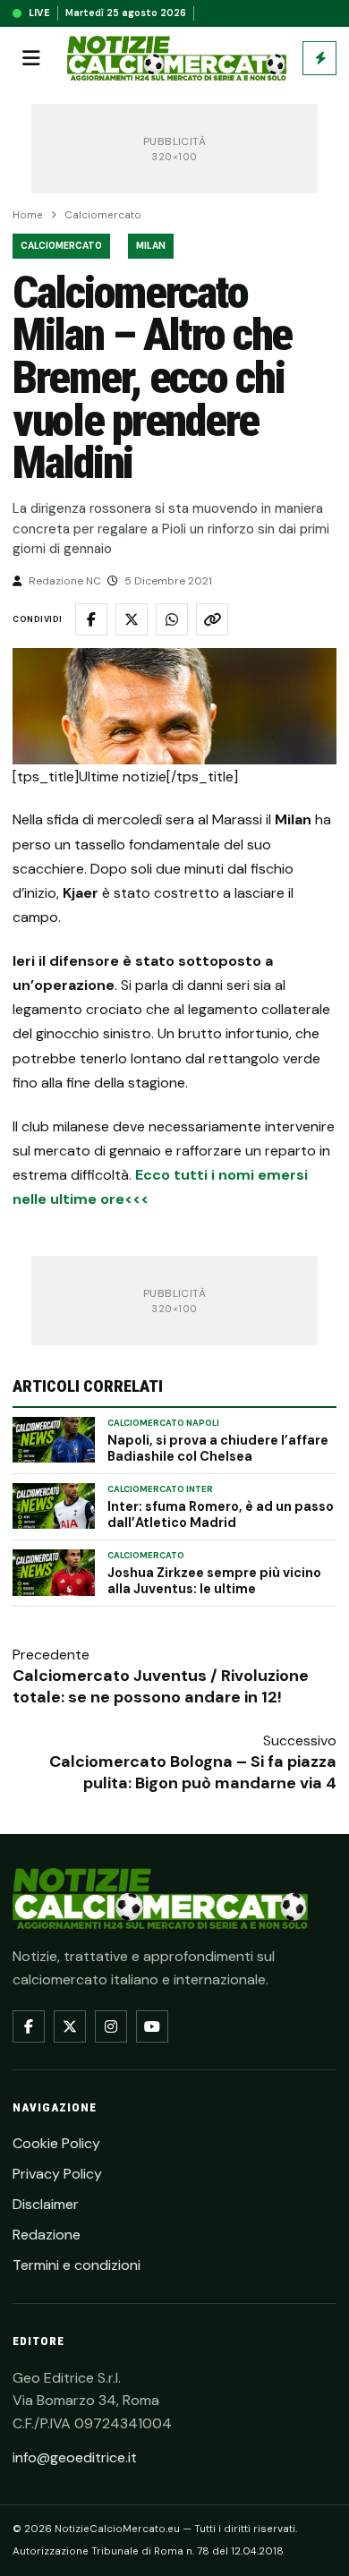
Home (28, 215)
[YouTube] (152, 2026)
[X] (70, 2026)
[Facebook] (29, 2026)
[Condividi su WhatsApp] (172, 619)
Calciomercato (103, 215)
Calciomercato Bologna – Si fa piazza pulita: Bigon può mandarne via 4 (193, 1772)
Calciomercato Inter (160, 1489)
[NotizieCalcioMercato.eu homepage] (177, 59)
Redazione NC (65, 581)
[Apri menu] (31, 58)
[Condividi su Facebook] (91, 619)
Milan (151, 246)
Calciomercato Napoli (163, 1423)
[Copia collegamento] (212, 619)
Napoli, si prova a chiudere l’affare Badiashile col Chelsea (218, 1448)
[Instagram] (111, 2026)
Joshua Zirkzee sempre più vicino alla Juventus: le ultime (214, 1581)
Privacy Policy (57, 2174)
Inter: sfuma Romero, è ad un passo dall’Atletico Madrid (221, 1514)
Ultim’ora (319, 58)
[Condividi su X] (132, 619)
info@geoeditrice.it (75, 2457)
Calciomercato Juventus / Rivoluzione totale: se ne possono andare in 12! (161, 1686)
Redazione (47, 2235)
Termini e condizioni (77, 2265)
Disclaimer (46, 2204)
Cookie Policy (56, 2143)
